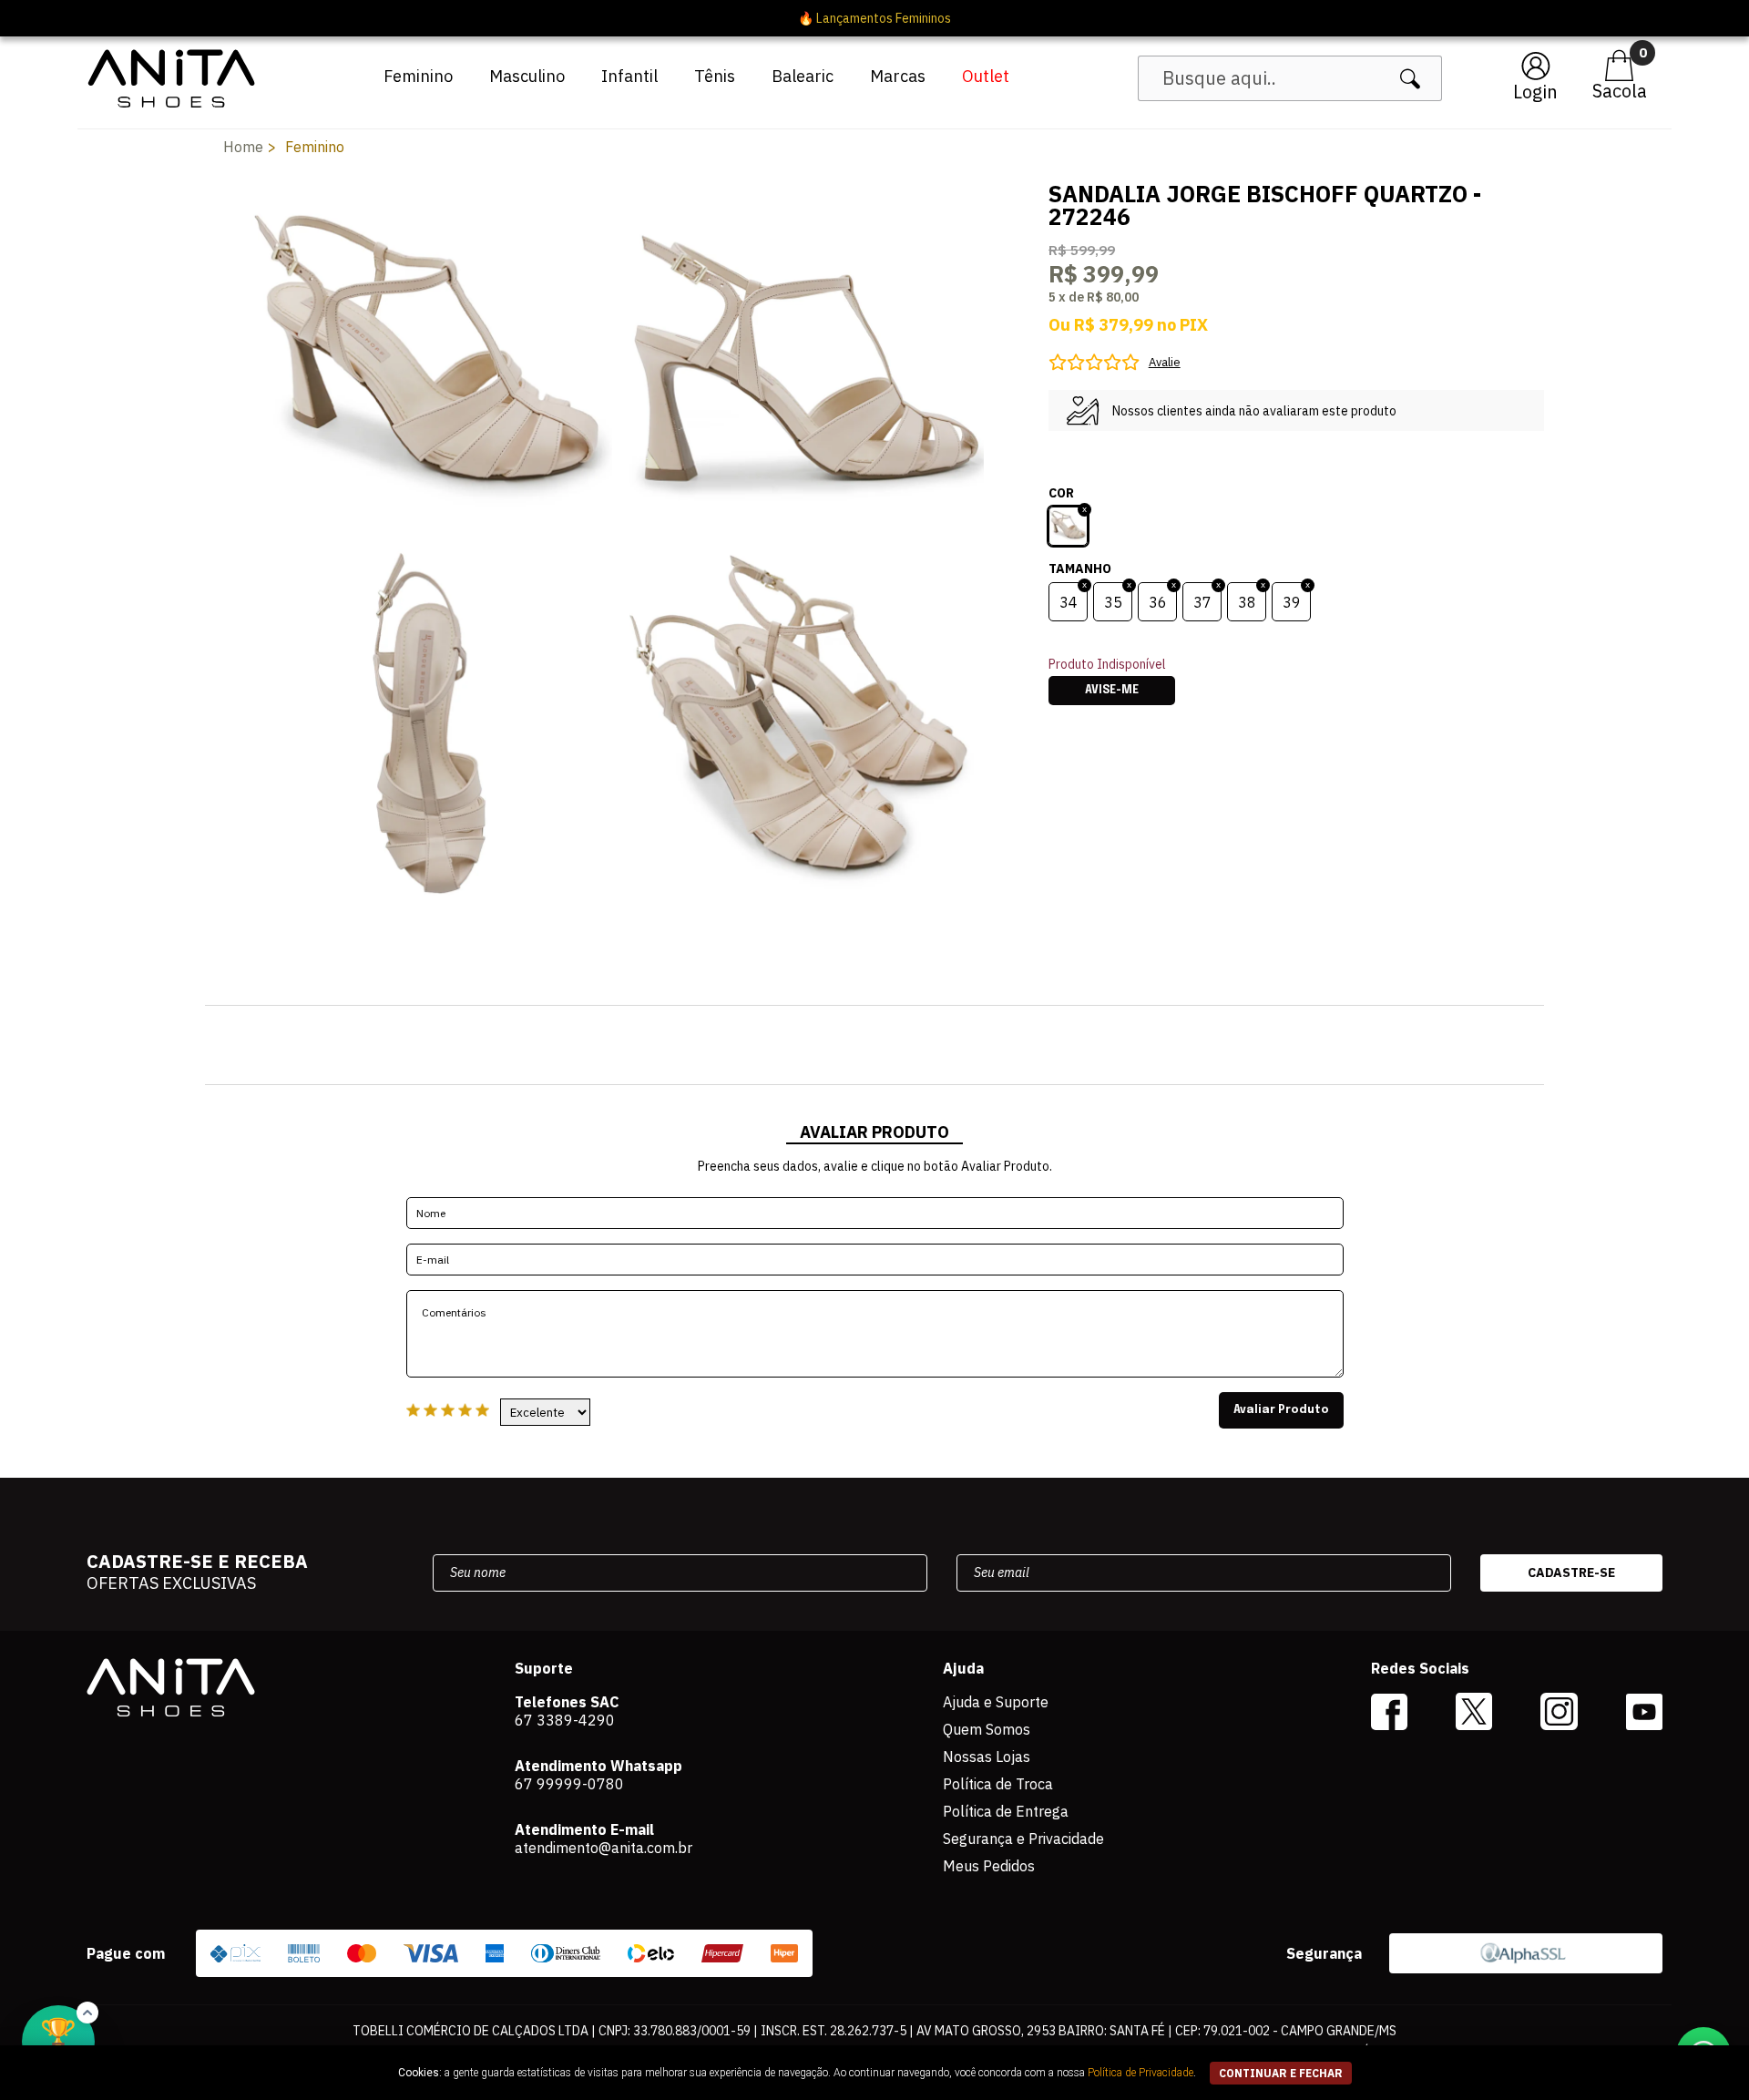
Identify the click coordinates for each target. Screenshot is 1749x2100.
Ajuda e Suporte (996, 1702)
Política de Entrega (1006, 1811)
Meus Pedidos (989, 1866)
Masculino (527, 76)
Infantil (629, 76)
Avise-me (1112, 691)
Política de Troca (998, 1784)
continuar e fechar (1281, 2073)
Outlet (986, 76)
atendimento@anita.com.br (603, 1848)
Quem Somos (987, 1729)
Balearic (803, 76)
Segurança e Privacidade (1023, 1839)
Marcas (898, 76)
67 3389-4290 (565, 1720)
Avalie (1165, 362)
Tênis (715, 76)
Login (1535, 92)
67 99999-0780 (569, 1784)
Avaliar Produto (1281, 1410)
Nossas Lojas (987, 1757)
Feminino (418, 76)
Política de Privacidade (1140, 2073)
